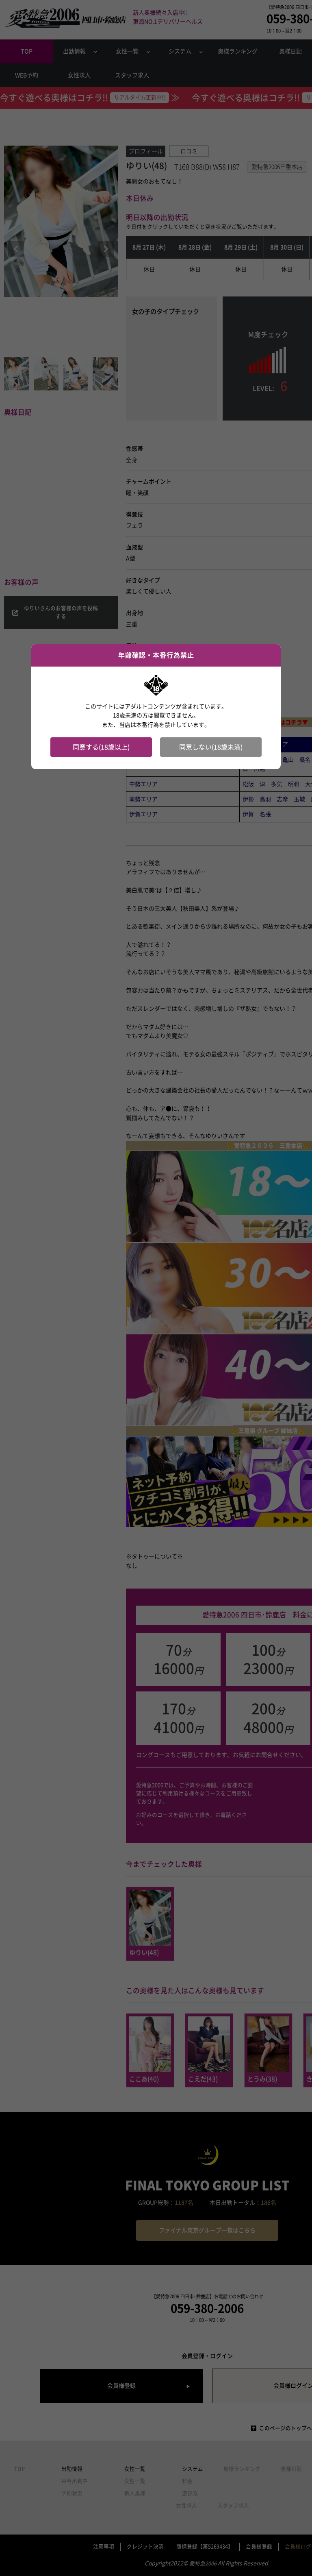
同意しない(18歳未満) (211, 747)
